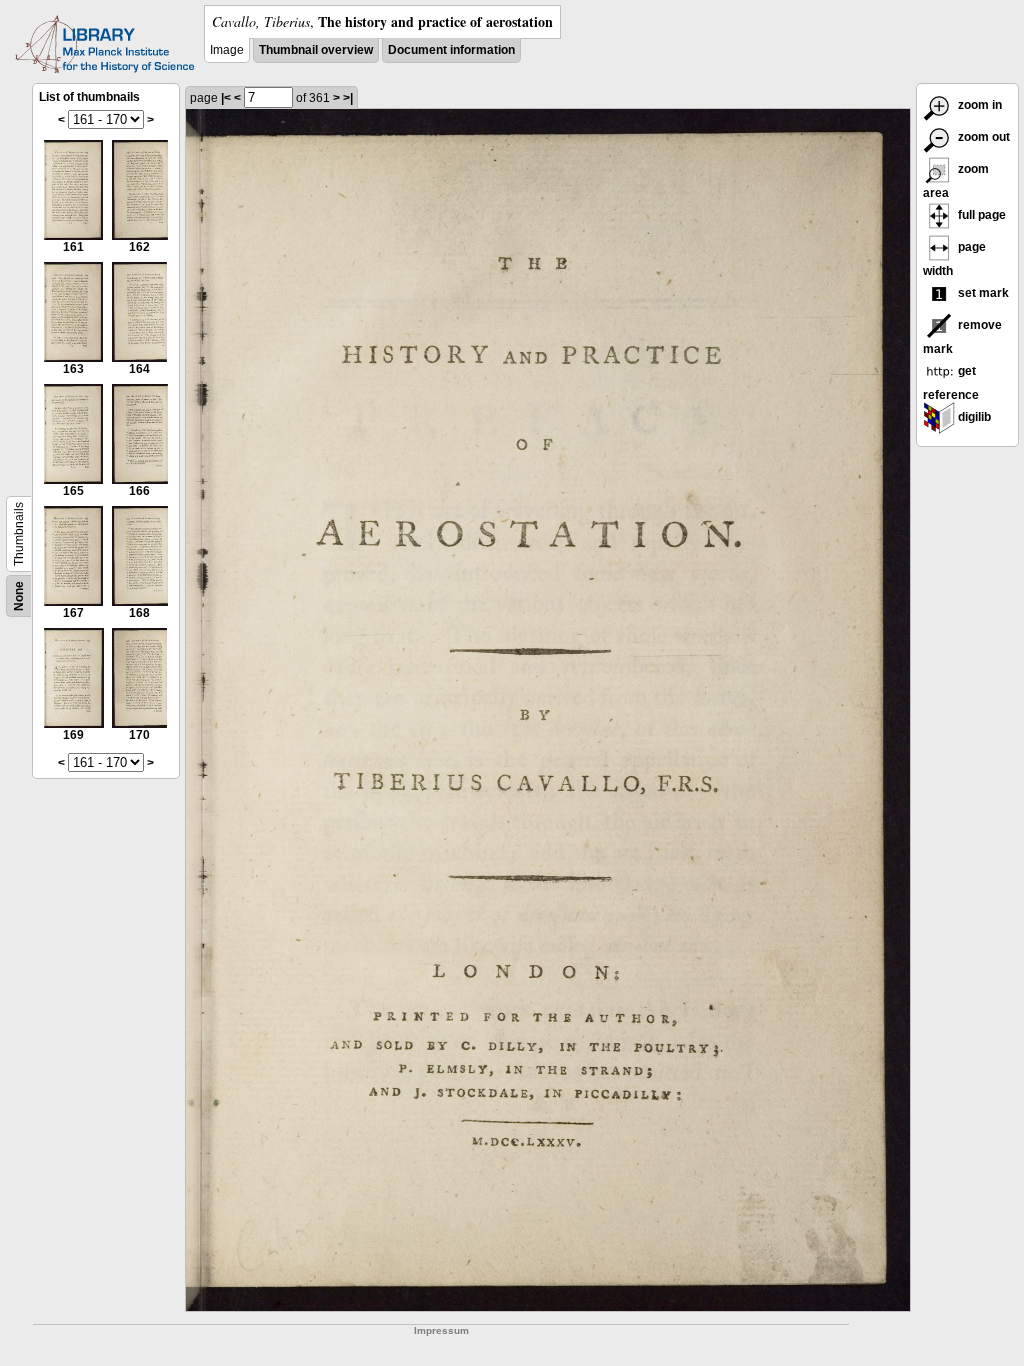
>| (348, 98)
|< (226, 98)
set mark (982, 293)
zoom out (982, 137)
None (19, 596)
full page (980, 215)
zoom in (978, 105)
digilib (973, 417)
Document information (451, 50)
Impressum (441, 1330)
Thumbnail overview (316, 50)
